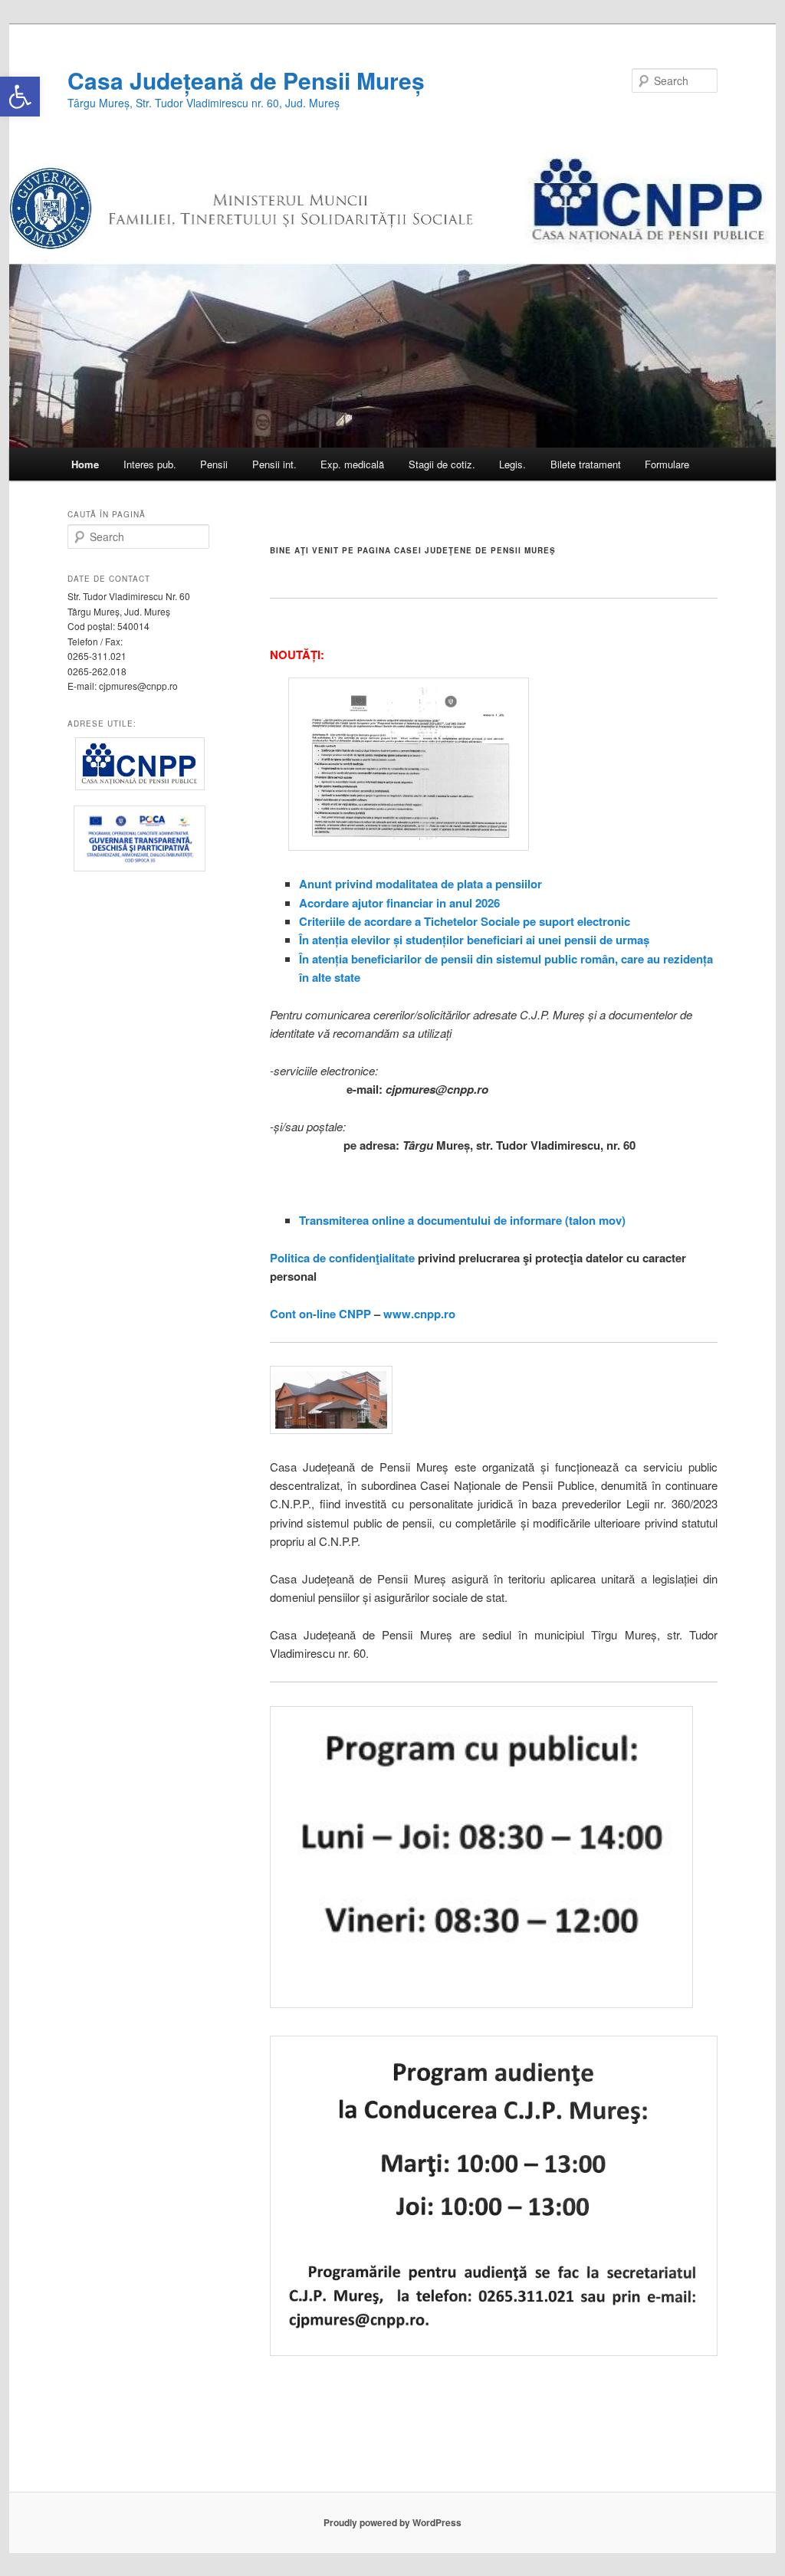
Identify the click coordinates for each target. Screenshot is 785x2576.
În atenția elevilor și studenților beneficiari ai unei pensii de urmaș (474, 940)
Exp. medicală (352, 464)
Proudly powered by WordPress (392, 2522)
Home (85, 464)
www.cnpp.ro (419, 1314)
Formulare (667, 464)
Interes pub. (150, 464)
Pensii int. (274, 464)
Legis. (512, 464)
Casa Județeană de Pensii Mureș (246, 80)
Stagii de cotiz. (442, 464)
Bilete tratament (586, 464)
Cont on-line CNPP (320, 1314)
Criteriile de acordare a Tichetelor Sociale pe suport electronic (465, 921)
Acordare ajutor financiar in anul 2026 (399, 903)
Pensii (214, 464)
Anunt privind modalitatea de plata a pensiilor (420, 884)
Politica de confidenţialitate (342, 1258)
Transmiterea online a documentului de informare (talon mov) (462, 1220)
